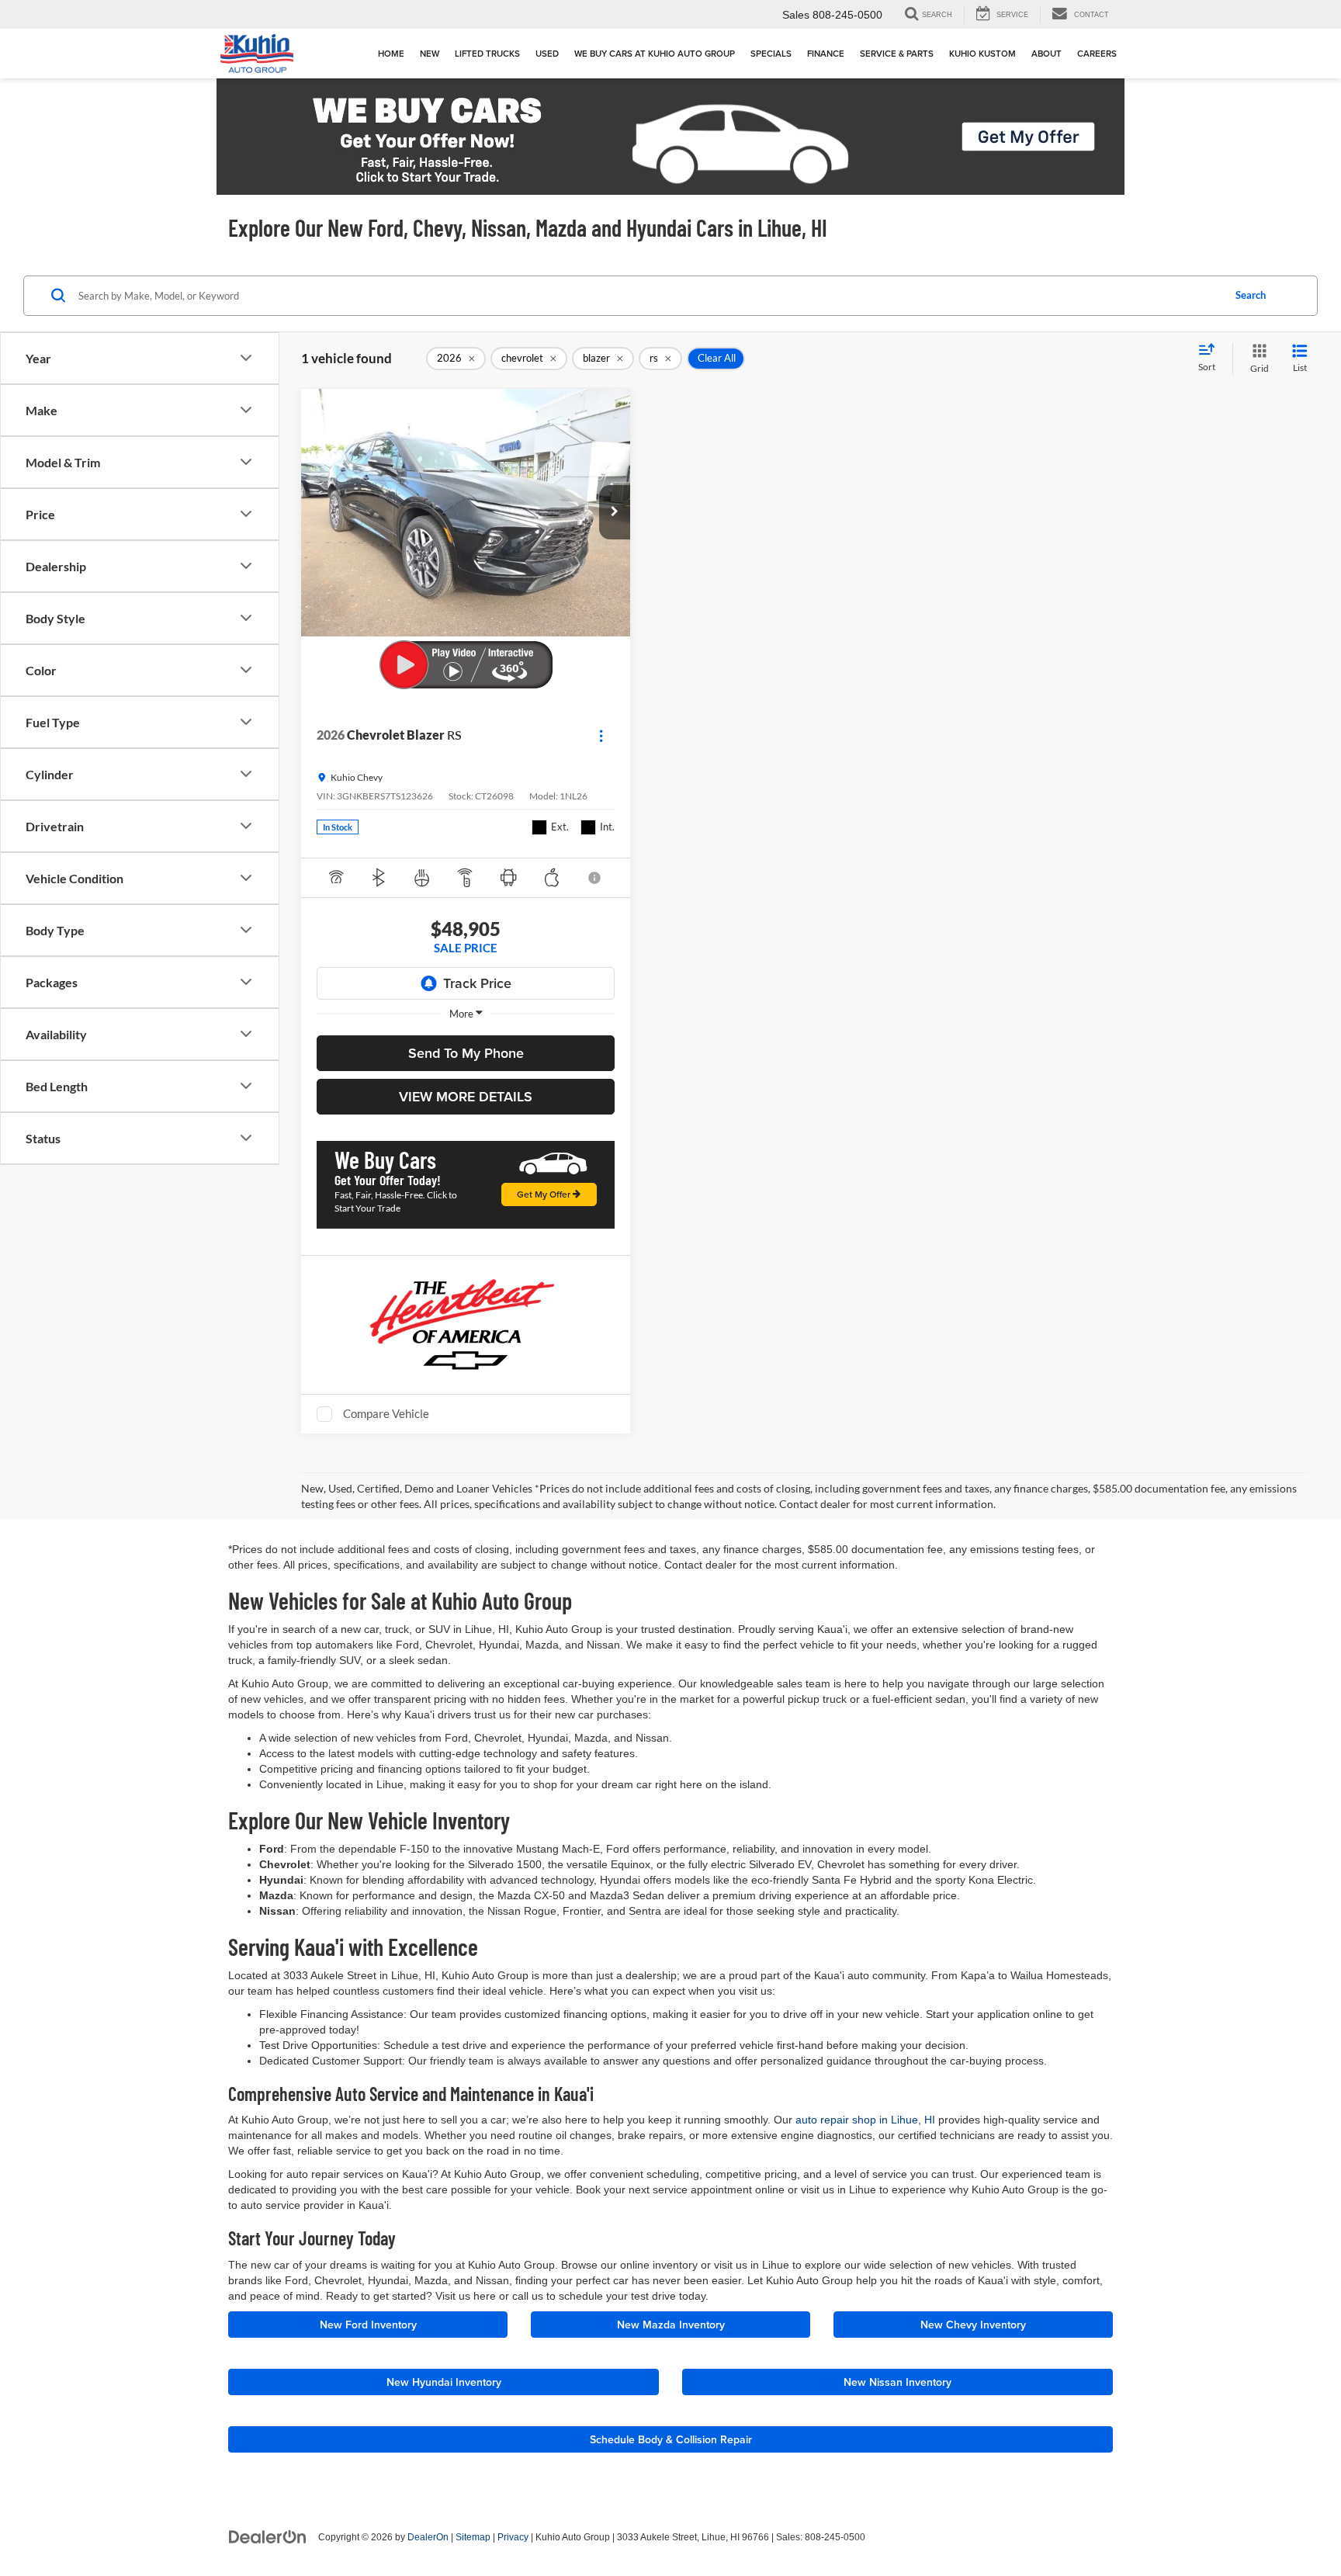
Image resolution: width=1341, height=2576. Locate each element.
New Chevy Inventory (973, 2325)
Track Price (477, 983)
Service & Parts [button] (897, 54)
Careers (1097, 54)
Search (1251, 295)
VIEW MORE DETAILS (466, 1096)
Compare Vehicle (386, 1413)
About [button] (1046, 54)
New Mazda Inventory (671, 2325)
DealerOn (428, 2537)
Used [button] (547, 54)
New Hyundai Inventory (444, 2382)
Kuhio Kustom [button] (982, 54)
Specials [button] (771, 54)
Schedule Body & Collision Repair (671, 2439)
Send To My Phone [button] (466, 1053)
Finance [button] (826, 54)
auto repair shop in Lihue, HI (865, 2120)
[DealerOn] (268, 2536)
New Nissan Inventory (897, 2382)
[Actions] (601, 735)
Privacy (513, 2537)
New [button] (430, 54)
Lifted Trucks (487, 54)
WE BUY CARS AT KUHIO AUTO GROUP (655, 54)
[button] (615, 512)
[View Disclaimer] (596, 878)
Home (391, 54)
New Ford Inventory (368, 2325)
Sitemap (473, 2537)
